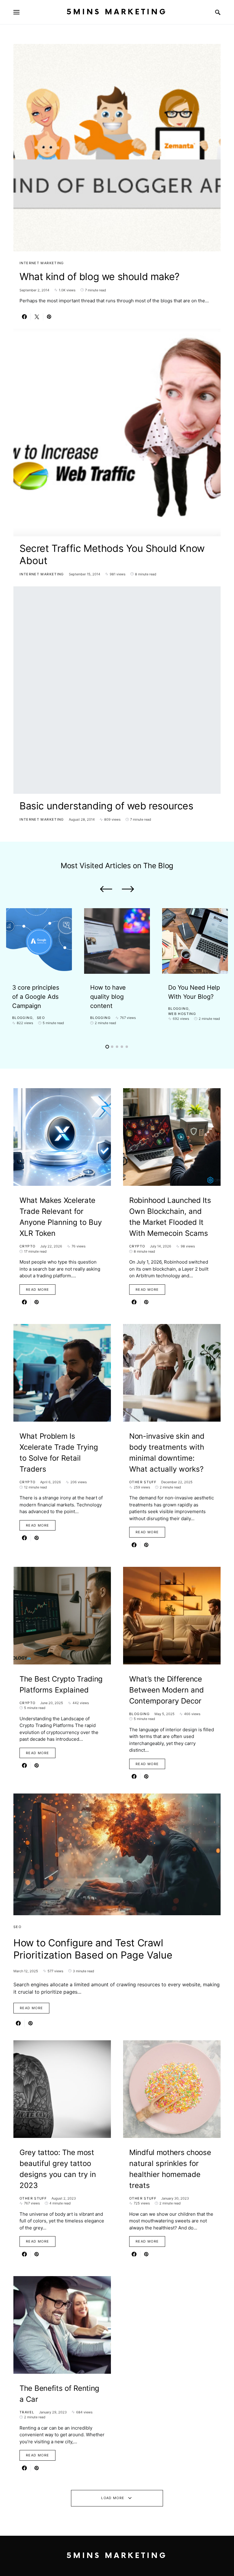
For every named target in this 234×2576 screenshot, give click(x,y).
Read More (37, 1290)
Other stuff (143, 1482)
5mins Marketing (117, 12)
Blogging (22, 1018)
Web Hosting (182, 1014)
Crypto (27, 1246)
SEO (41, 1018)
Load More (113, 2498)
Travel (27, 2412)
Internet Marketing (42, 263)
